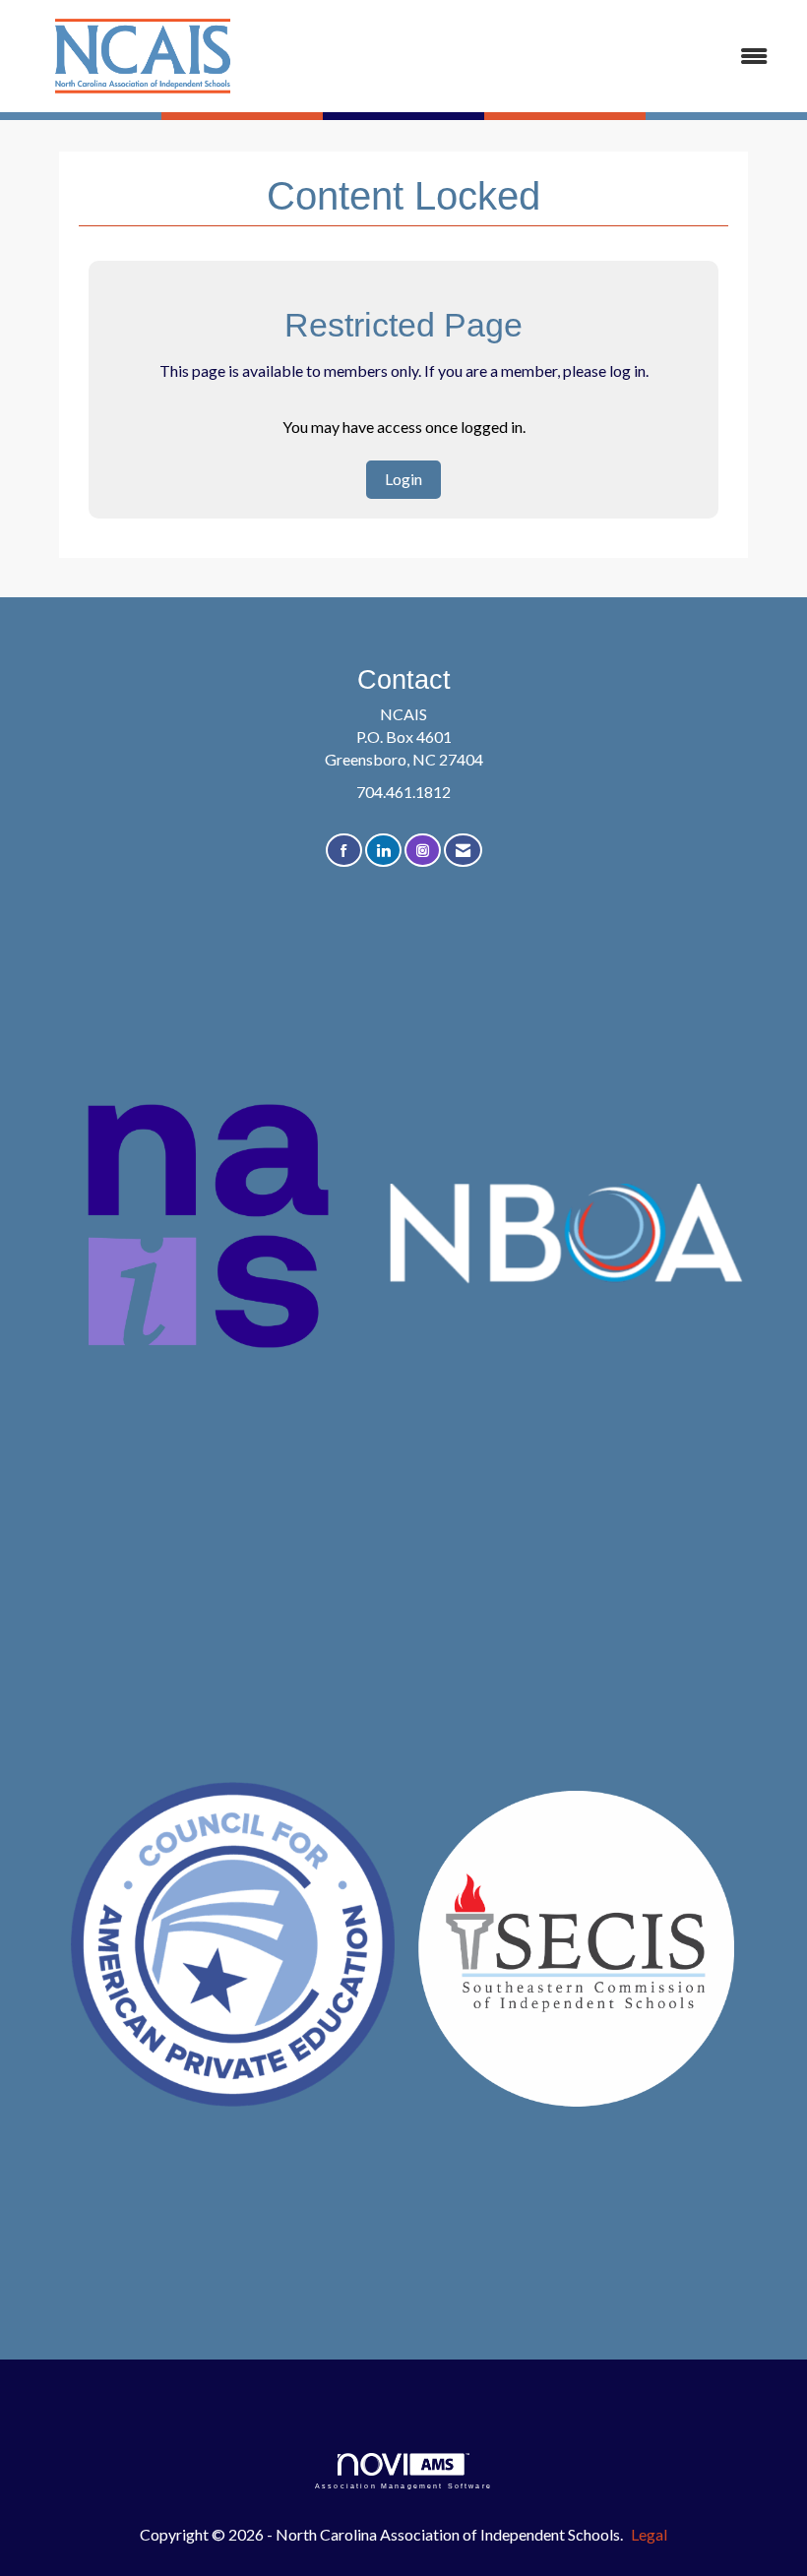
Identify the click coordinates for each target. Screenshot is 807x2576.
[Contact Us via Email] (463, 851)
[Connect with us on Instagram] (423, 851)
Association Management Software (403, 2485)
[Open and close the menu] (529, 57)
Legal (649, 2534)
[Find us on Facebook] (344, 851)
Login (403, 479)
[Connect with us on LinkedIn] (383, 851)
